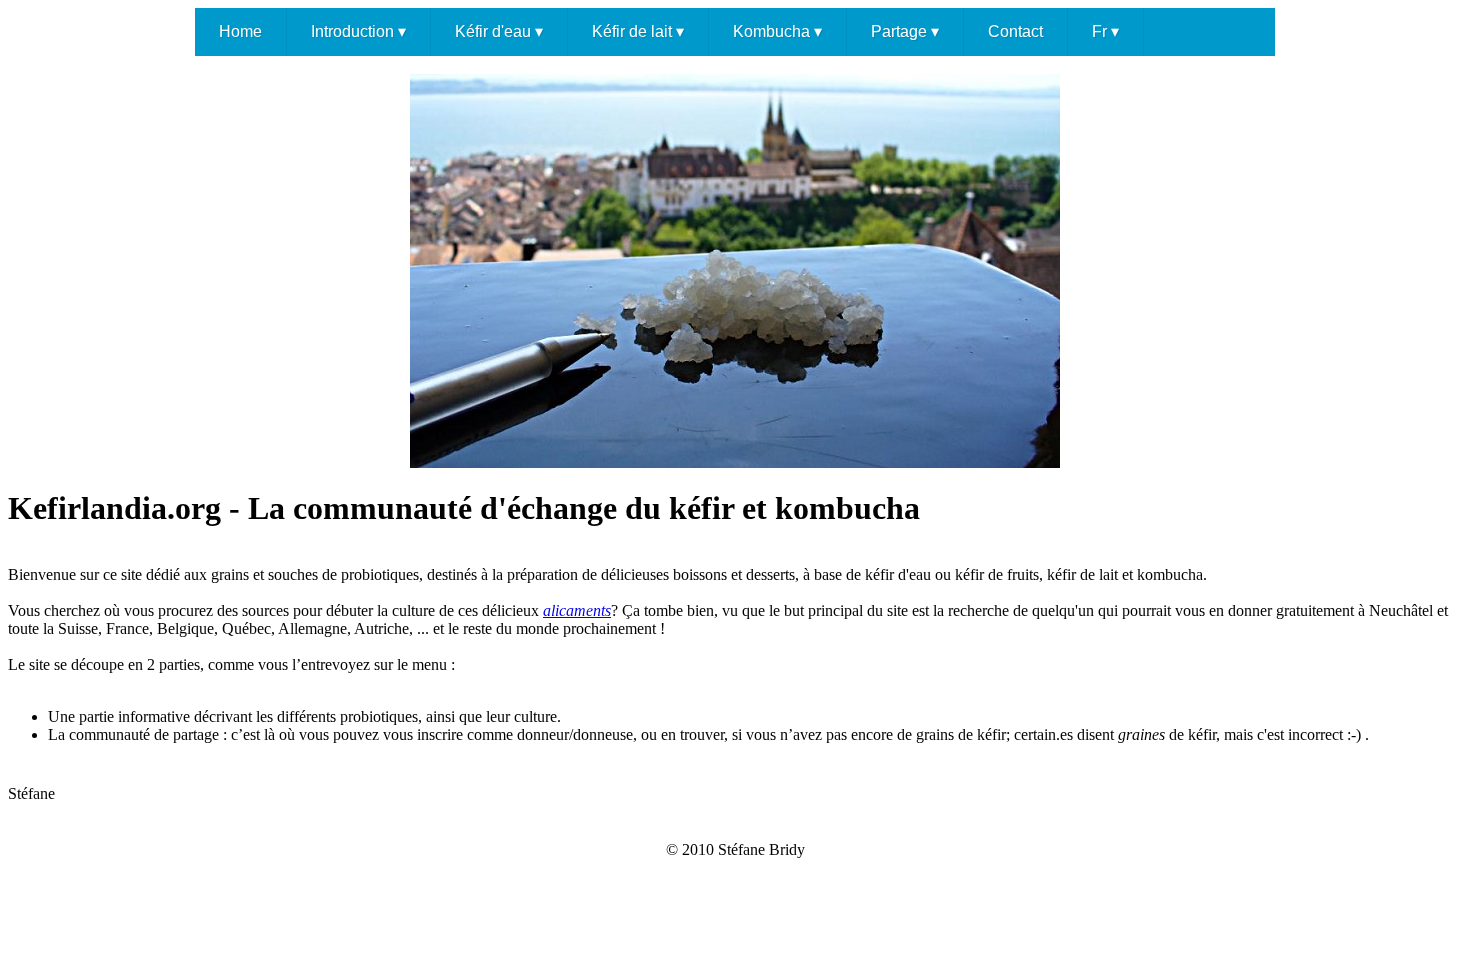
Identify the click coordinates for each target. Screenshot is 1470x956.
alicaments (577, 610)
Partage (905, 31)
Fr (1105, 31)
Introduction (358, 31)
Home (240, 31)
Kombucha (777, 31)
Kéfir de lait (638, 31)
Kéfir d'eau (499, 31)
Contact (1015, 31)
